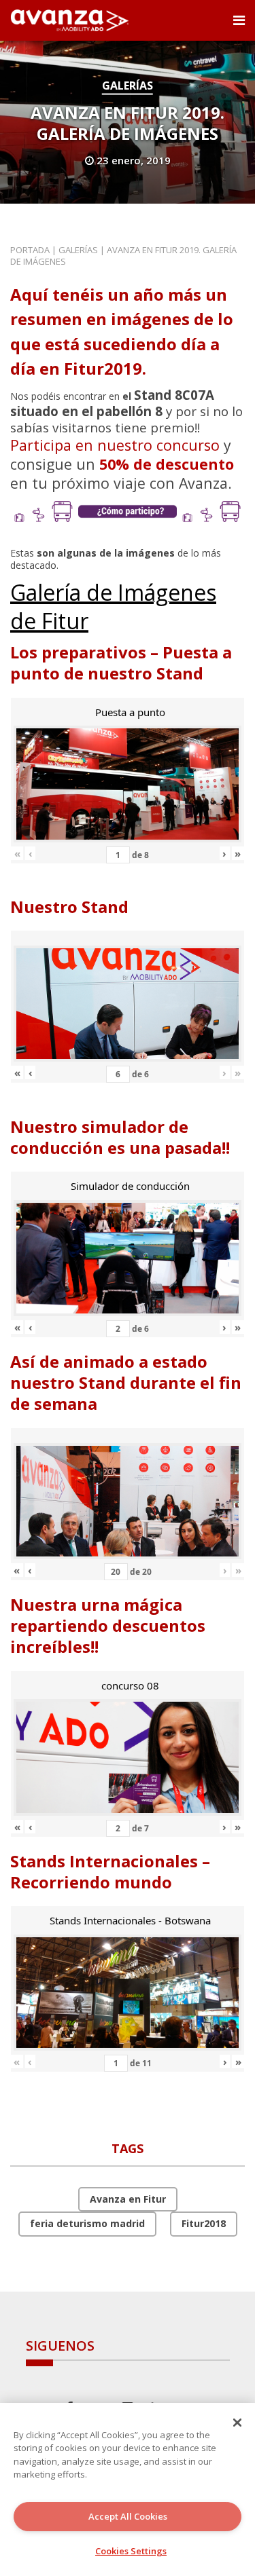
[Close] (237, 2423)
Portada (30, 250)
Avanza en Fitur (128, 2199)
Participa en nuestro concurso (115, 445)
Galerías (128, 86)
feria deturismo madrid (87, 2223)
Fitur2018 (204, 2223)
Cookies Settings (131, 2551)
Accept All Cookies (128, 2516)
